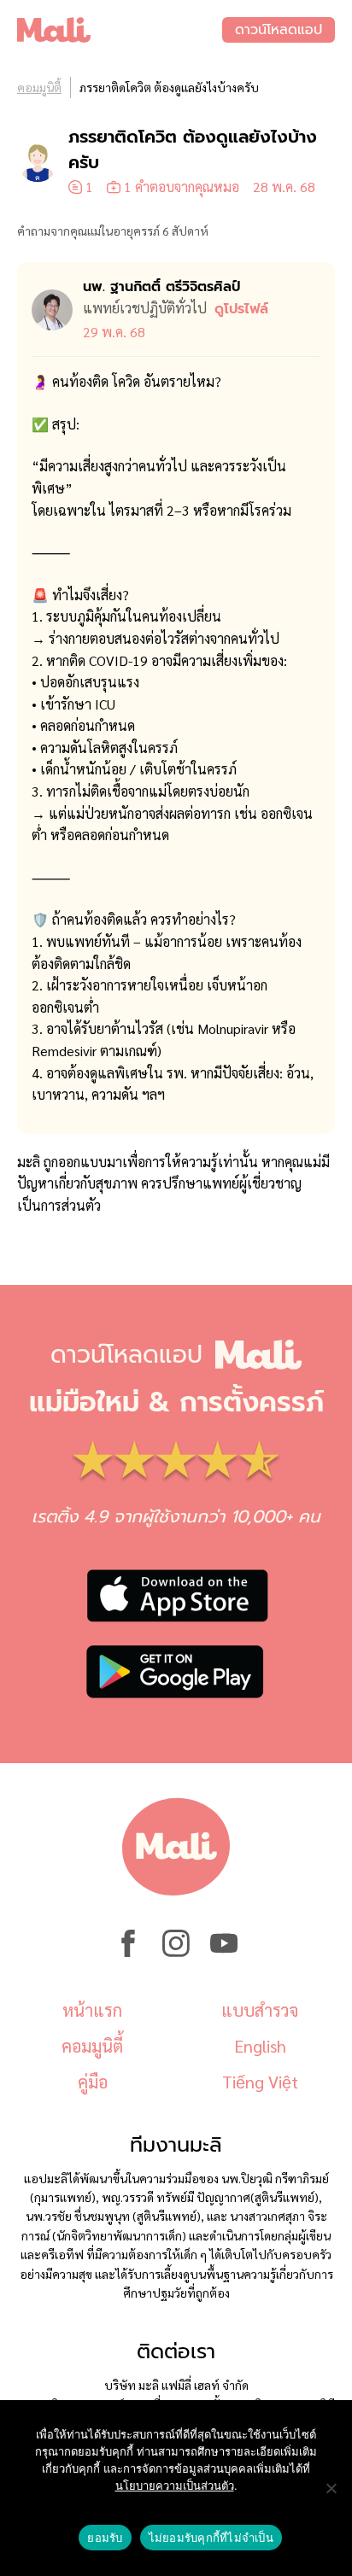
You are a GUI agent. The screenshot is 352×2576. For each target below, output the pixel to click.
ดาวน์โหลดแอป (279, 30)
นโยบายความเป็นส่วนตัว (175, 2485)
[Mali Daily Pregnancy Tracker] (120, 30)
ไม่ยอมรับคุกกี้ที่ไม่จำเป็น (211, 2538)
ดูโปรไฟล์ (241, 309)
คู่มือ (93, 2082)
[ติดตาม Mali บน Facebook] (128, 1952)
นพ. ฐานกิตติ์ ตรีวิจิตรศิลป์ (161, 287)
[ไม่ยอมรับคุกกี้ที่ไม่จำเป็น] (331, 2488)
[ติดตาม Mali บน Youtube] (224, 1952)
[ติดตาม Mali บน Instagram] (176, 1952)
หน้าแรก (92, 2010)
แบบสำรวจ (260, 2010)
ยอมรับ (105, 2538)
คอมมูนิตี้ (39, 87)
